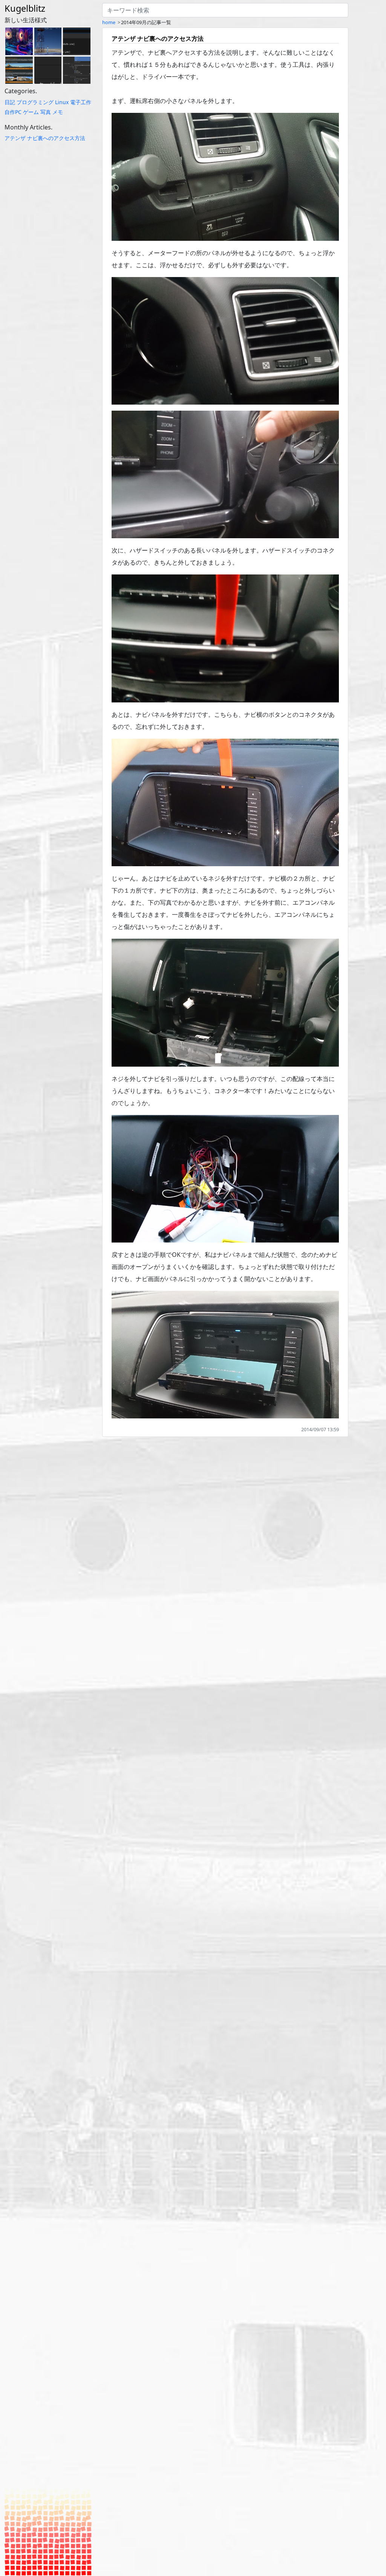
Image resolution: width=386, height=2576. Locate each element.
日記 (10, 102)
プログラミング (35, 102)
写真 (46, 112)
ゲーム (31, 112)
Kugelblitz (25, 8)
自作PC (13, 112)
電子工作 (81, 102)
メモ (58, 112)
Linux (62, 102)
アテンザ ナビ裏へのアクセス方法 (45, 138)
